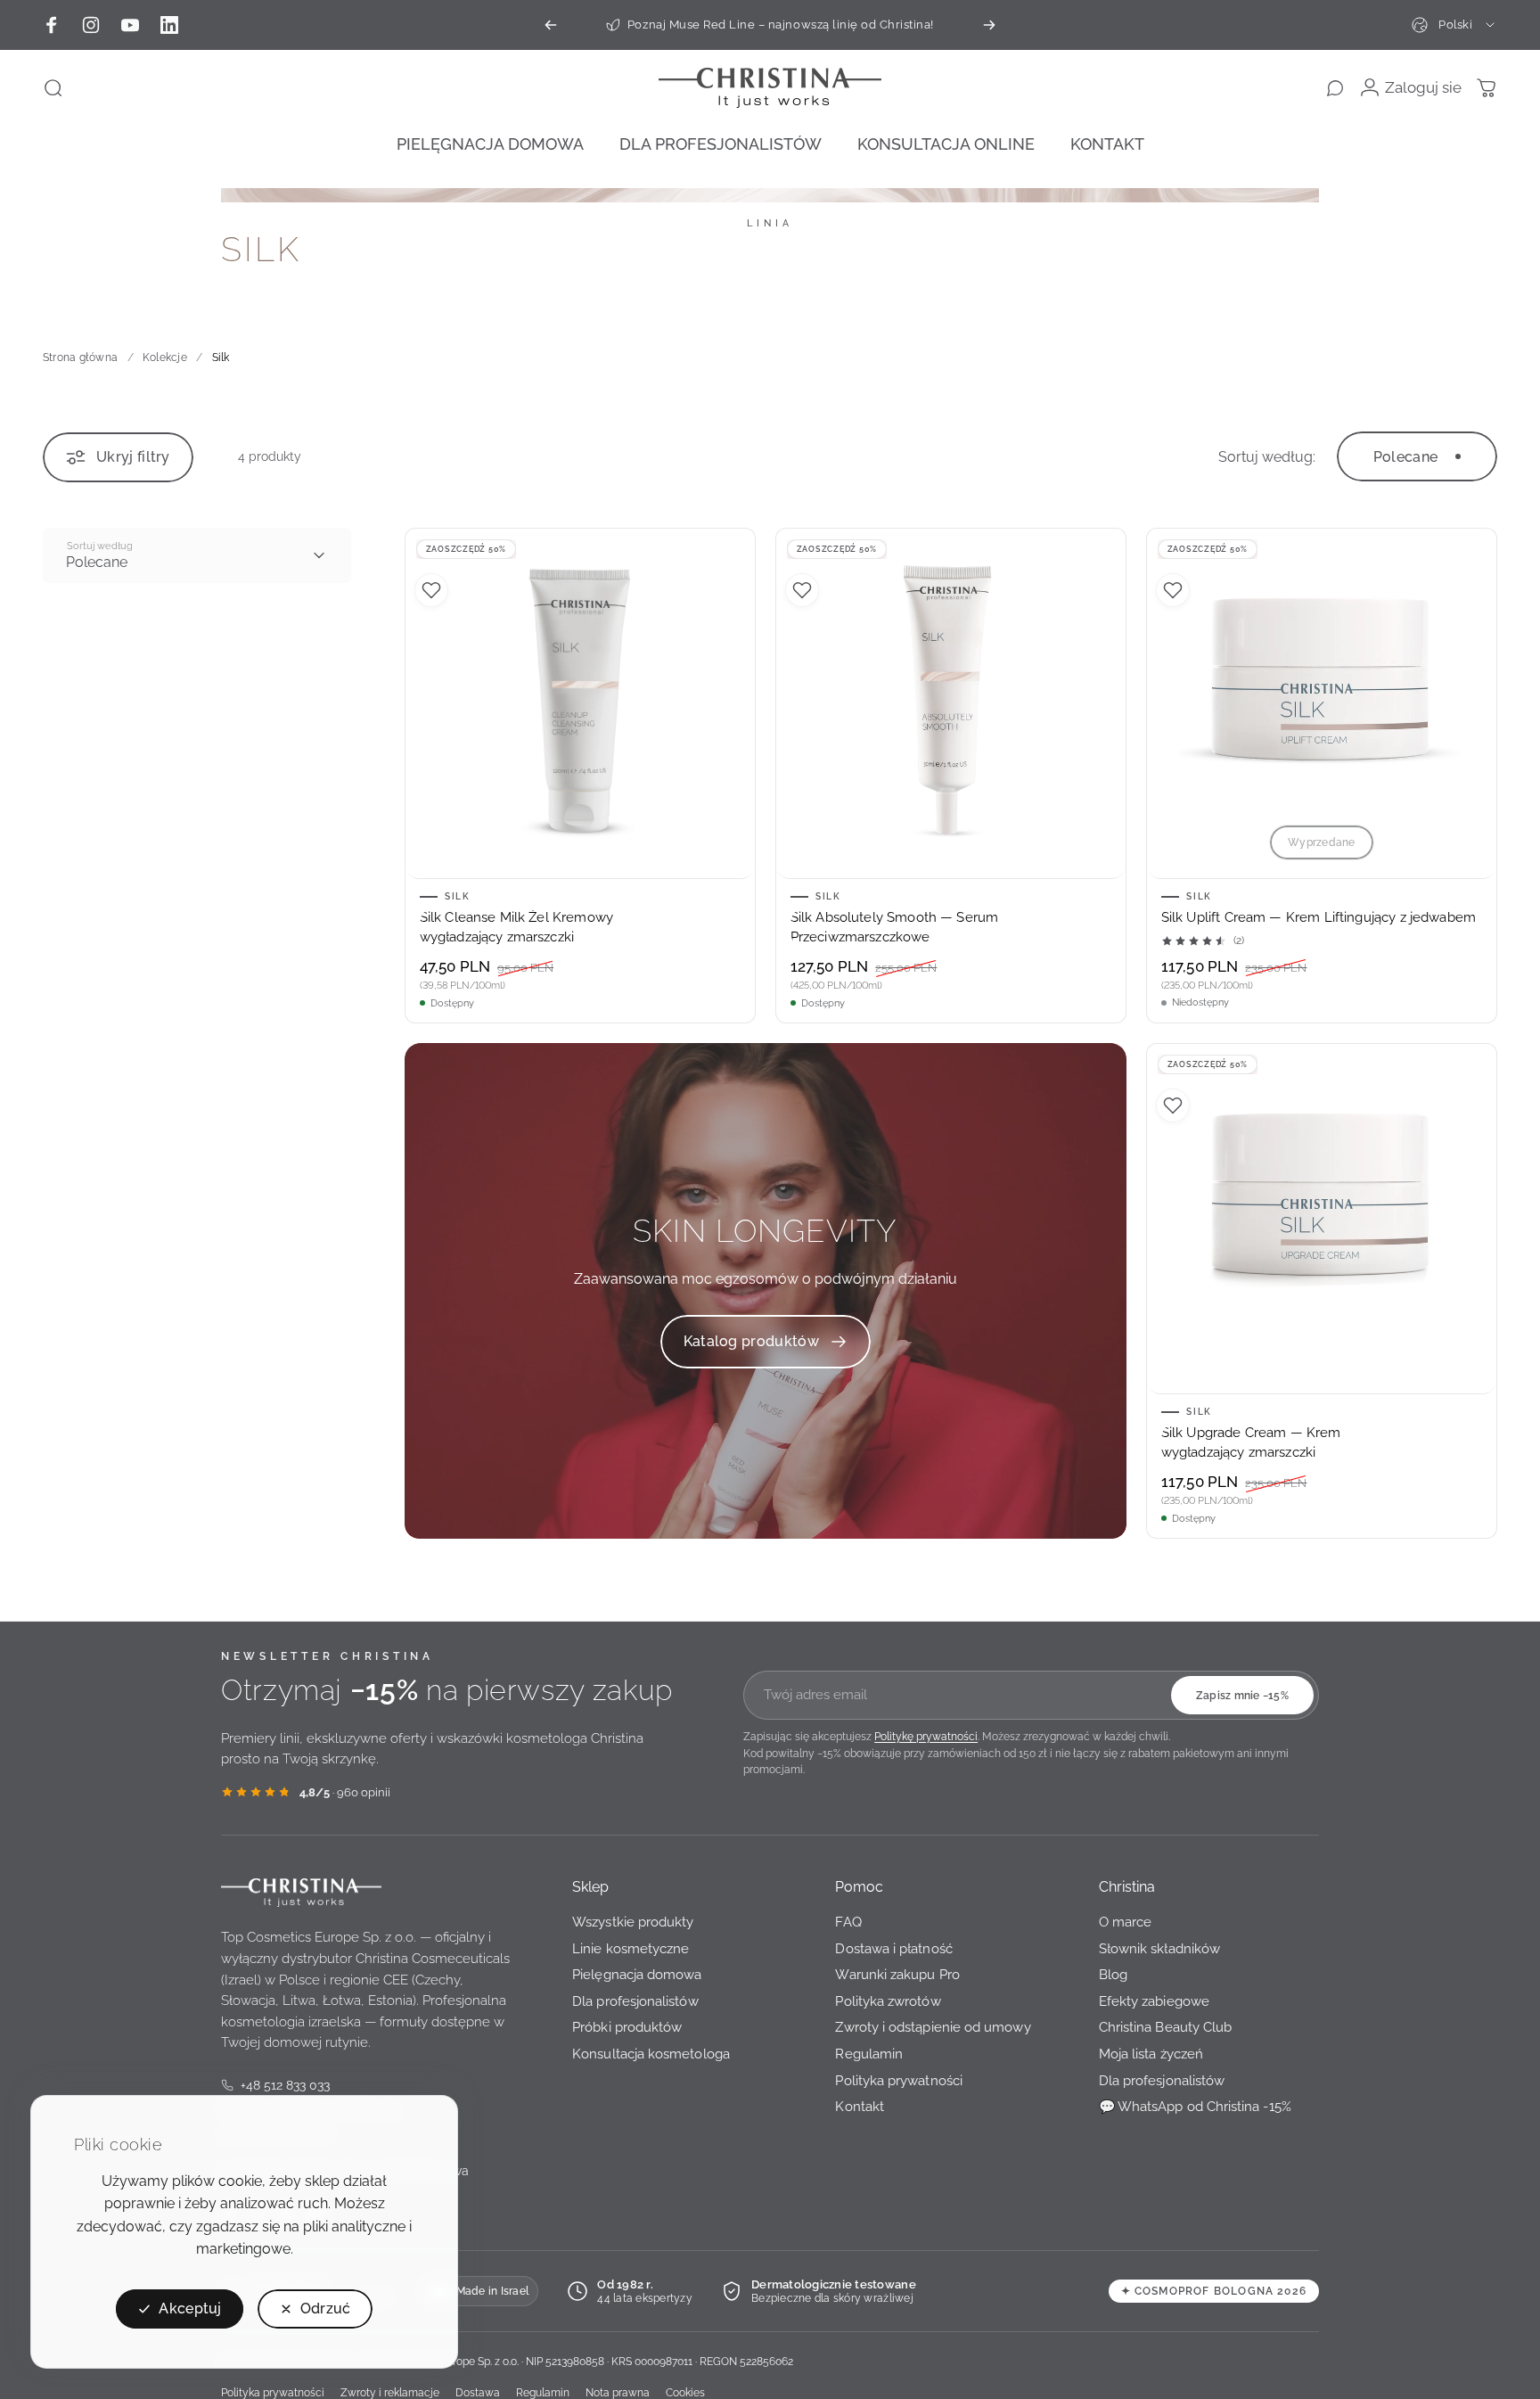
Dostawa (478, 2392)
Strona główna (80, 357)
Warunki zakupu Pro (897, 1974)
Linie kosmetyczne (631, 1947)
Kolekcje (165, 357)
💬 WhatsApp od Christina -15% (1195, 2106)
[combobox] (1454, 25)
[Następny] (989, 25)
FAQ (848, 1922)
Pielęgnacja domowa (637, 1974)
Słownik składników (1159, 1947)
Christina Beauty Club (1166, 2027)
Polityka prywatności (898, 2079)
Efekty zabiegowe (1154, 2001)
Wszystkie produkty (633, 1922)
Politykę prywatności (926, 1736)
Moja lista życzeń (1151, 2054)
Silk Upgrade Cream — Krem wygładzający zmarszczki (1251, 1442)
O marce (1126, 1922)
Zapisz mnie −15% (1242, 1695)
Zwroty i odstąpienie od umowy (933, 2027)
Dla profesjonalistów (635, 2001)
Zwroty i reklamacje (390, 2392)
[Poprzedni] (551, 25)
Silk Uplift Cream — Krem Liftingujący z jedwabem (1319, 917)
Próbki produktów (627, 2027)
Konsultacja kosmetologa (651, 2054)
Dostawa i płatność (893, 1947)
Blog (1113, 1974)
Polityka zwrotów (888, 2001)
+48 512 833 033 (275, 2087)
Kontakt (860, 2106)
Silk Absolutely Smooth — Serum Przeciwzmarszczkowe (895, 927)
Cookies (685, 2392)
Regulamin (869, 2054)
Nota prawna (618, 2392)
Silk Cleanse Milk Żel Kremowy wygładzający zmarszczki (516, 927)
